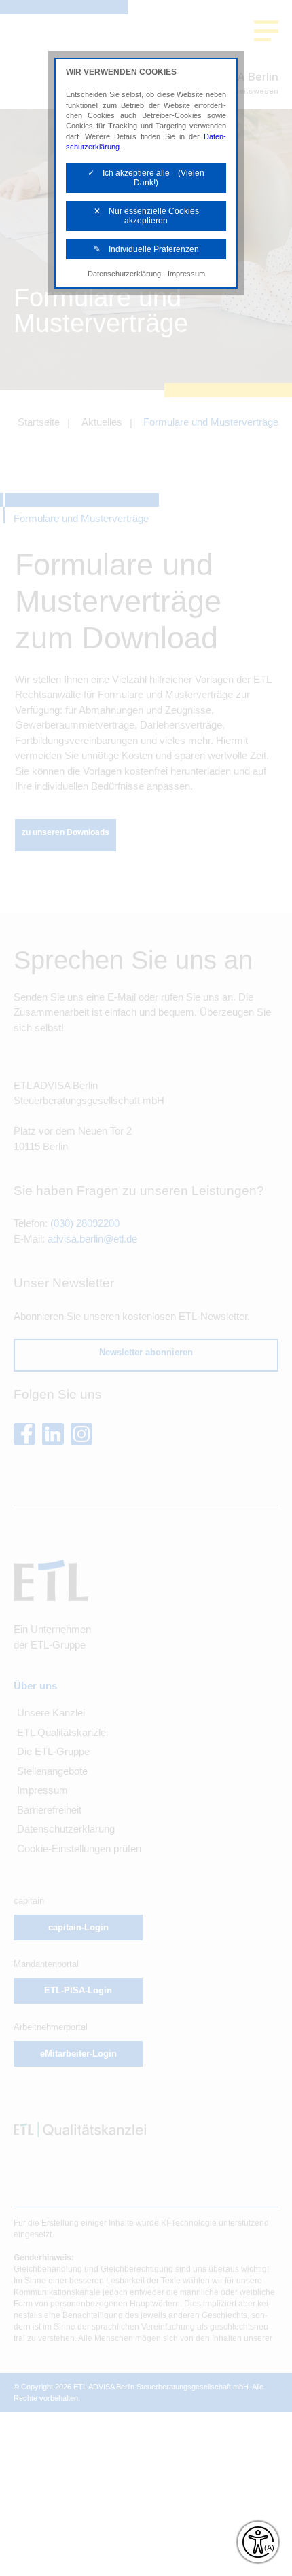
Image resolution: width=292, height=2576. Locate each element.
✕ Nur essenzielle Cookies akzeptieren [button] (146, 216)
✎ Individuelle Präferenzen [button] (146, 249)
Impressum (186, 274)
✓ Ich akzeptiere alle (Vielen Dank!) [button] (146, 178)
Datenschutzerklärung (124, 274)
